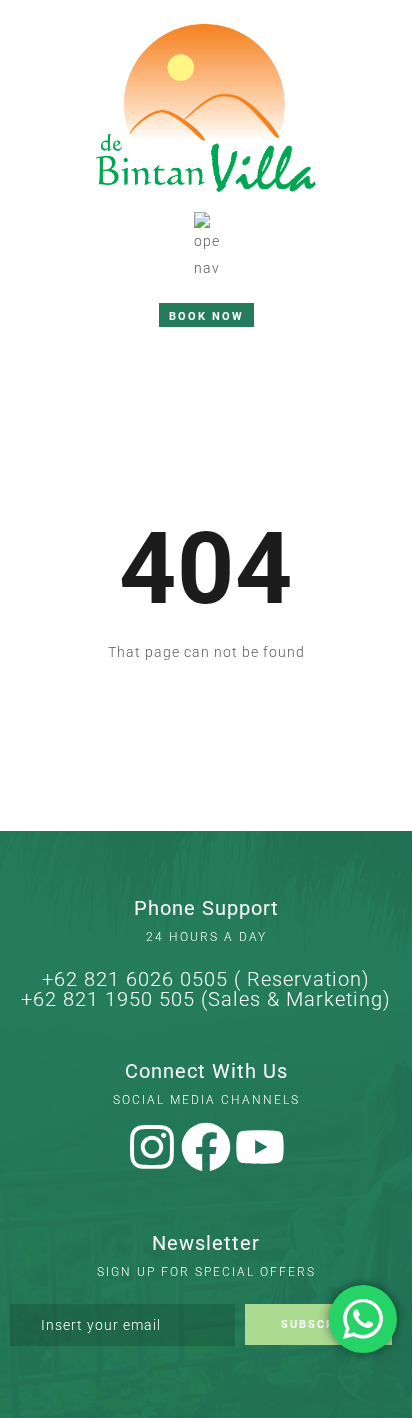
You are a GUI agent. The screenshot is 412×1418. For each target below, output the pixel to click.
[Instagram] (152, 1147)
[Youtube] (260, 1147)
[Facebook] (206, 1147)
